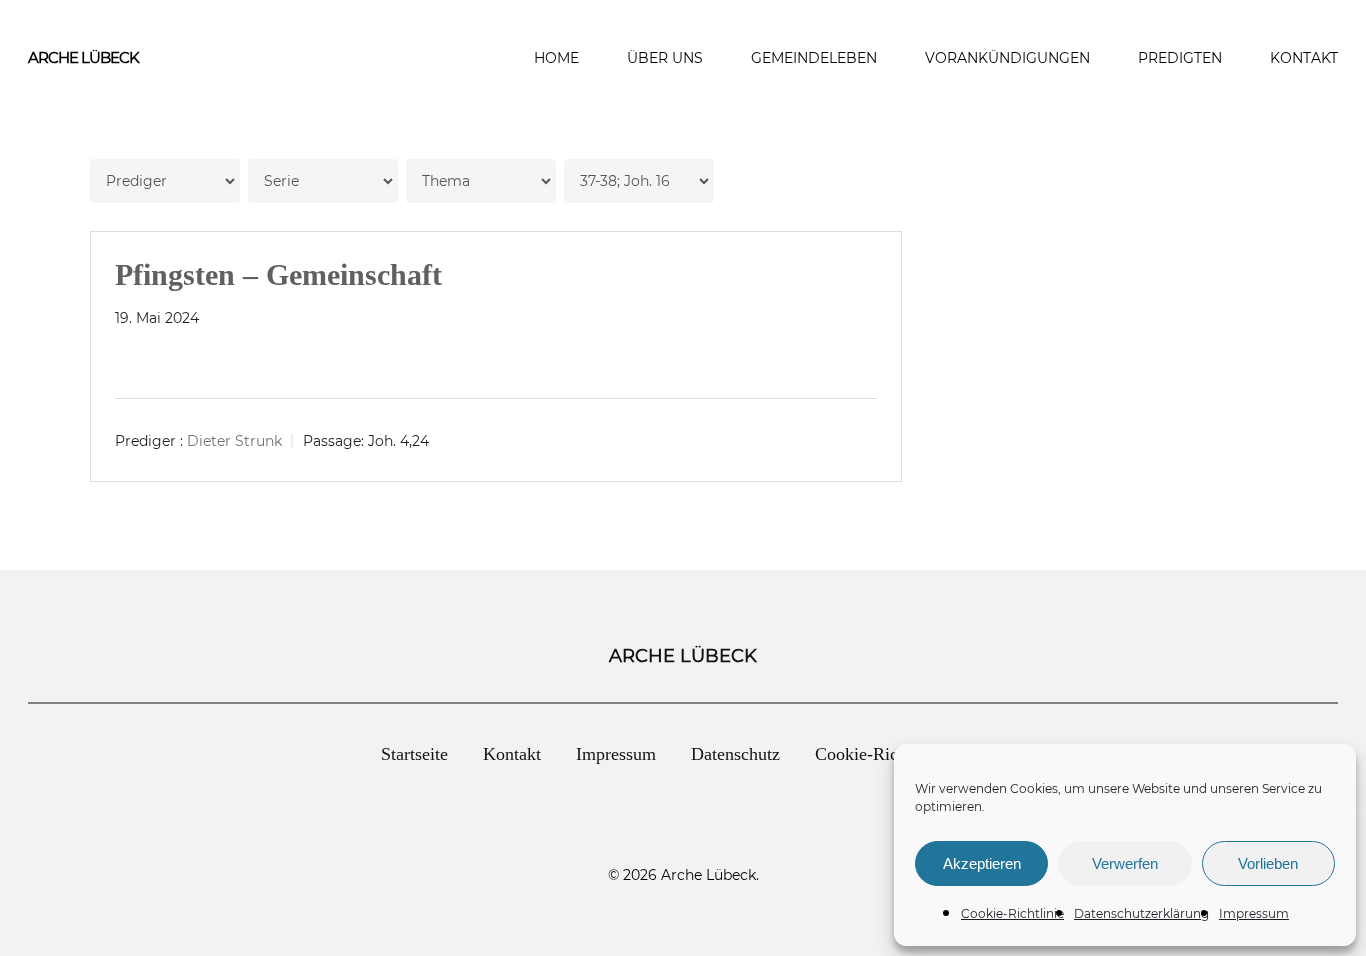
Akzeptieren (982, 863)
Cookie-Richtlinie (1012, 913)
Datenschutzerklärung (1141, 913)
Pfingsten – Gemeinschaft (278, 274)
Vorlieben (1268, 863)
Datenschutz (735, 754)
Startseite (414, 754)
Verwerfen (1125, 863)
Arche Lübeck (83, 57)
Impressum (1254, 913)
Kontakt (512, 754)
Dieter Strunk (234, 441)
